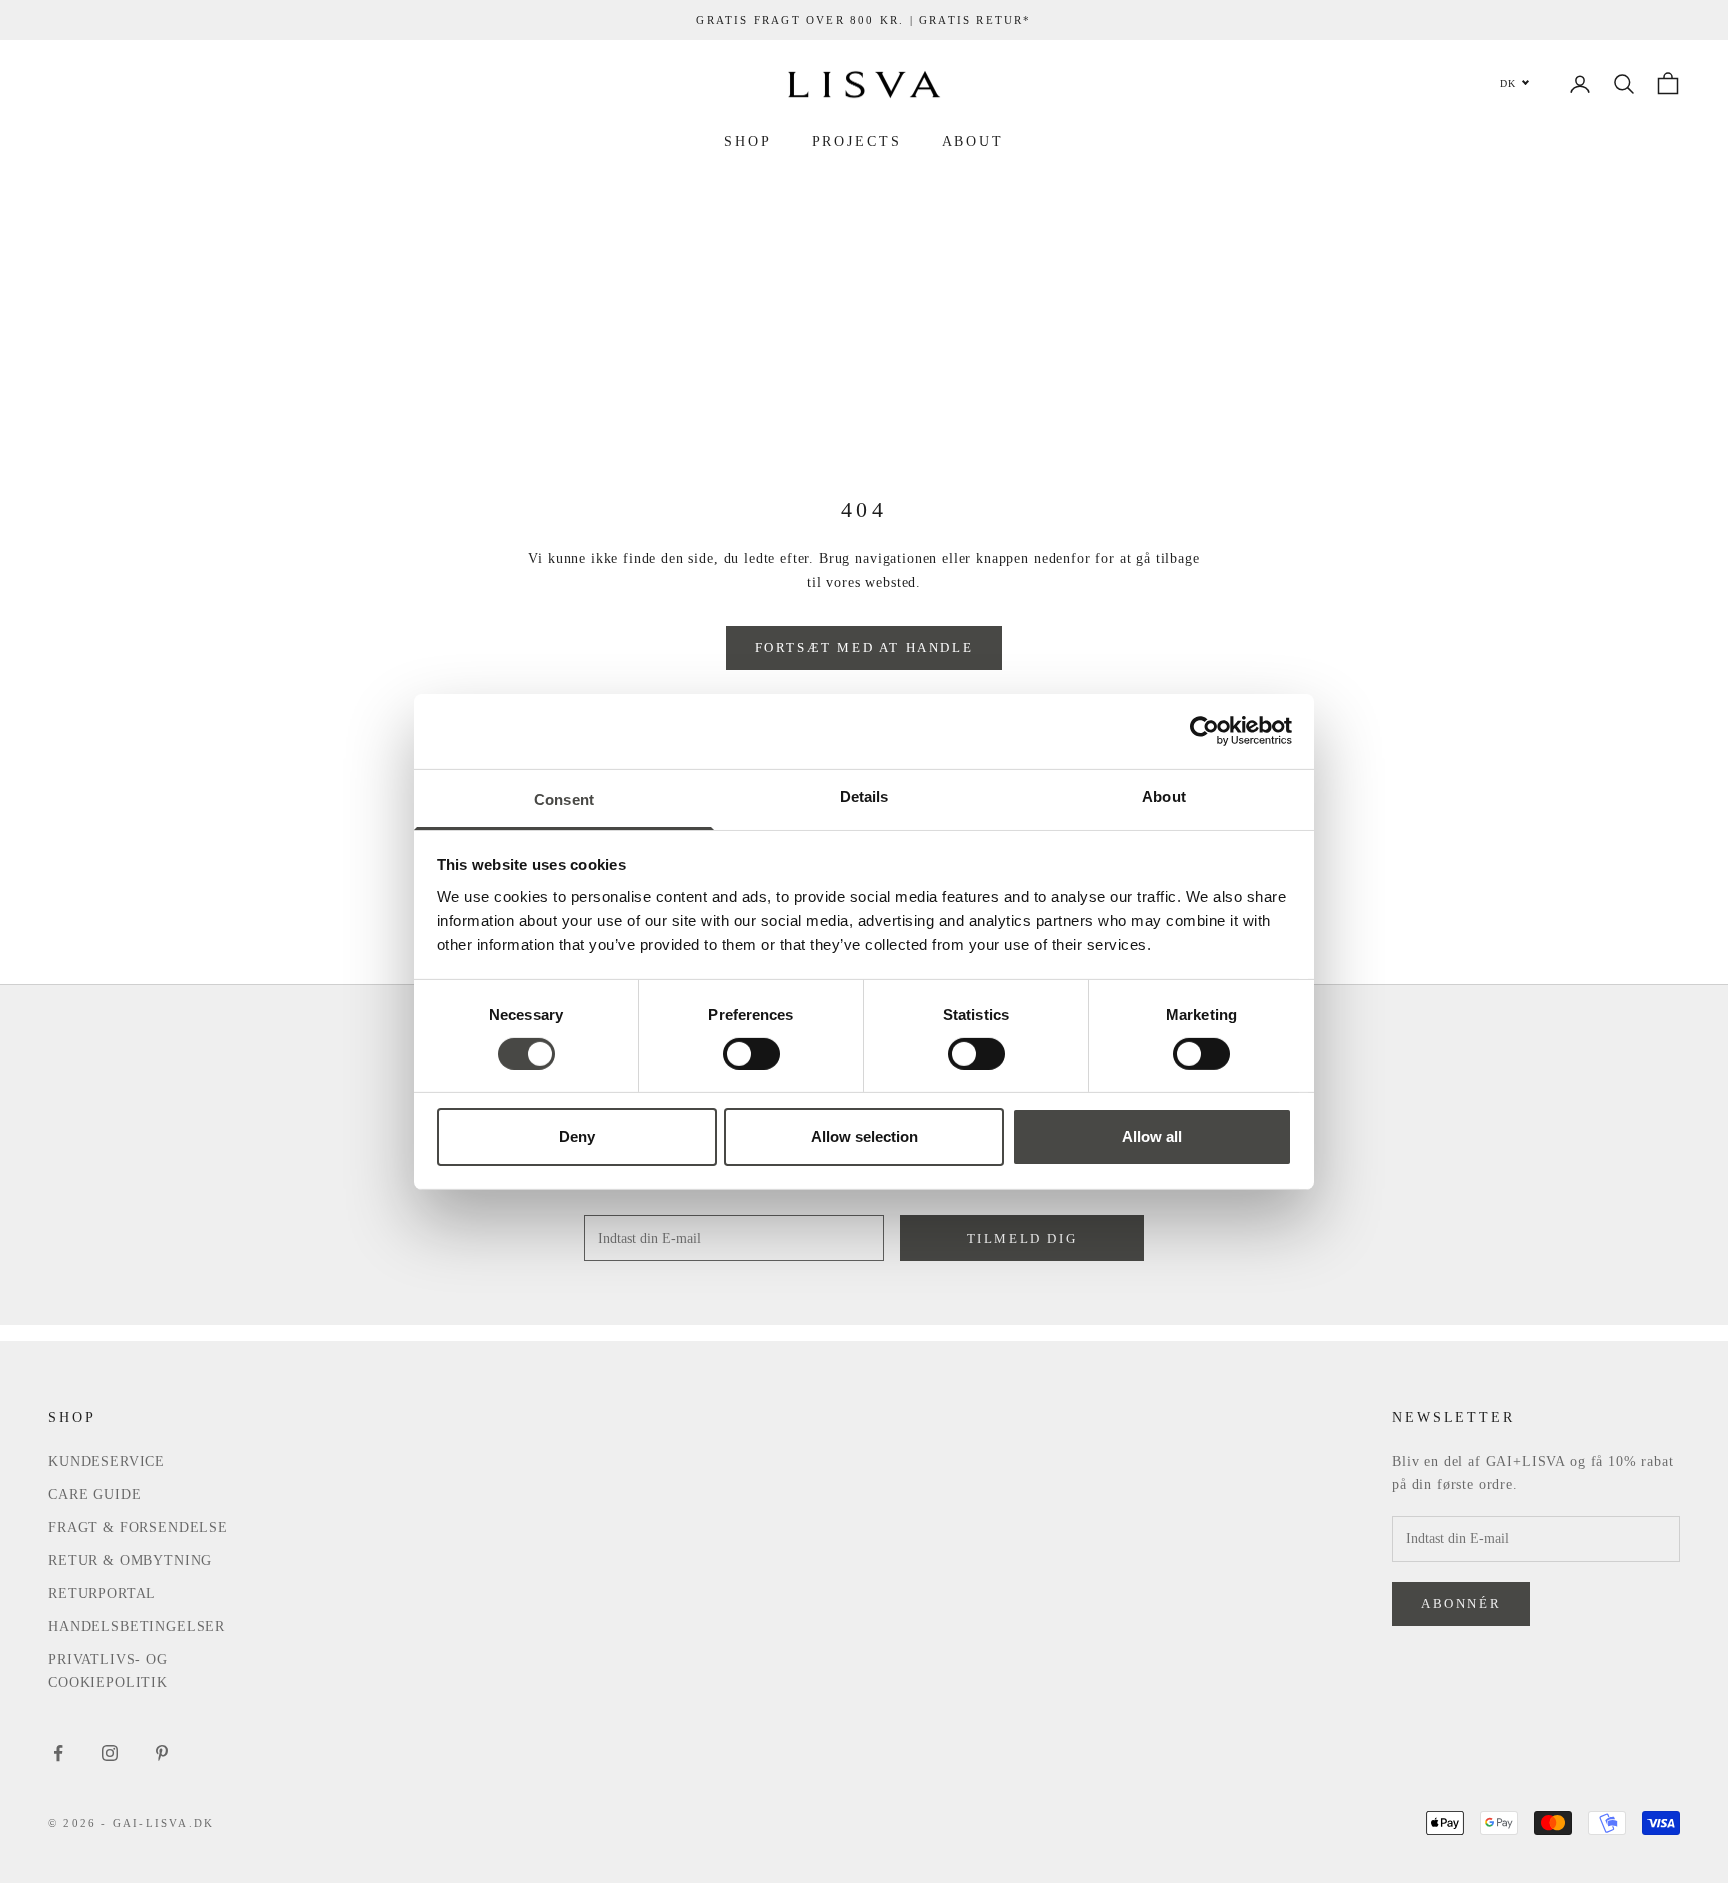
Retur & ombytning (130, 1560)
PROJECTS (857, 141)
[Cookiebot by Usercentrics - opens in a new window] (1204, 731)
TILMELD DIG (1022, 1238)
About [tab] (1164, 795)
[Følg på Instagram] (110, 1753)
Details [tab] (864, 795)
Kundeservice (106, 1461)
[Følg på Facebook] (58, 1753)
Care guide (94, 1494)
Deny (577, 1136)
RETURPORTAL (102, 1593)
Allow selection (864, 1136)
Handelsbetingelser (136, 1626)
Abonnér (1461, 1603)
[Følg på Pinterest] (162, 1753)
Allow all (1152, 1136)
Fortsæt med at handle (864, 647)
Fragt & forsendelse (138, 1527)
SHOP (748, 141)
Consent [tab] (564, 798)
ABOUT (973, 141)
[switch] (751, 1054)
